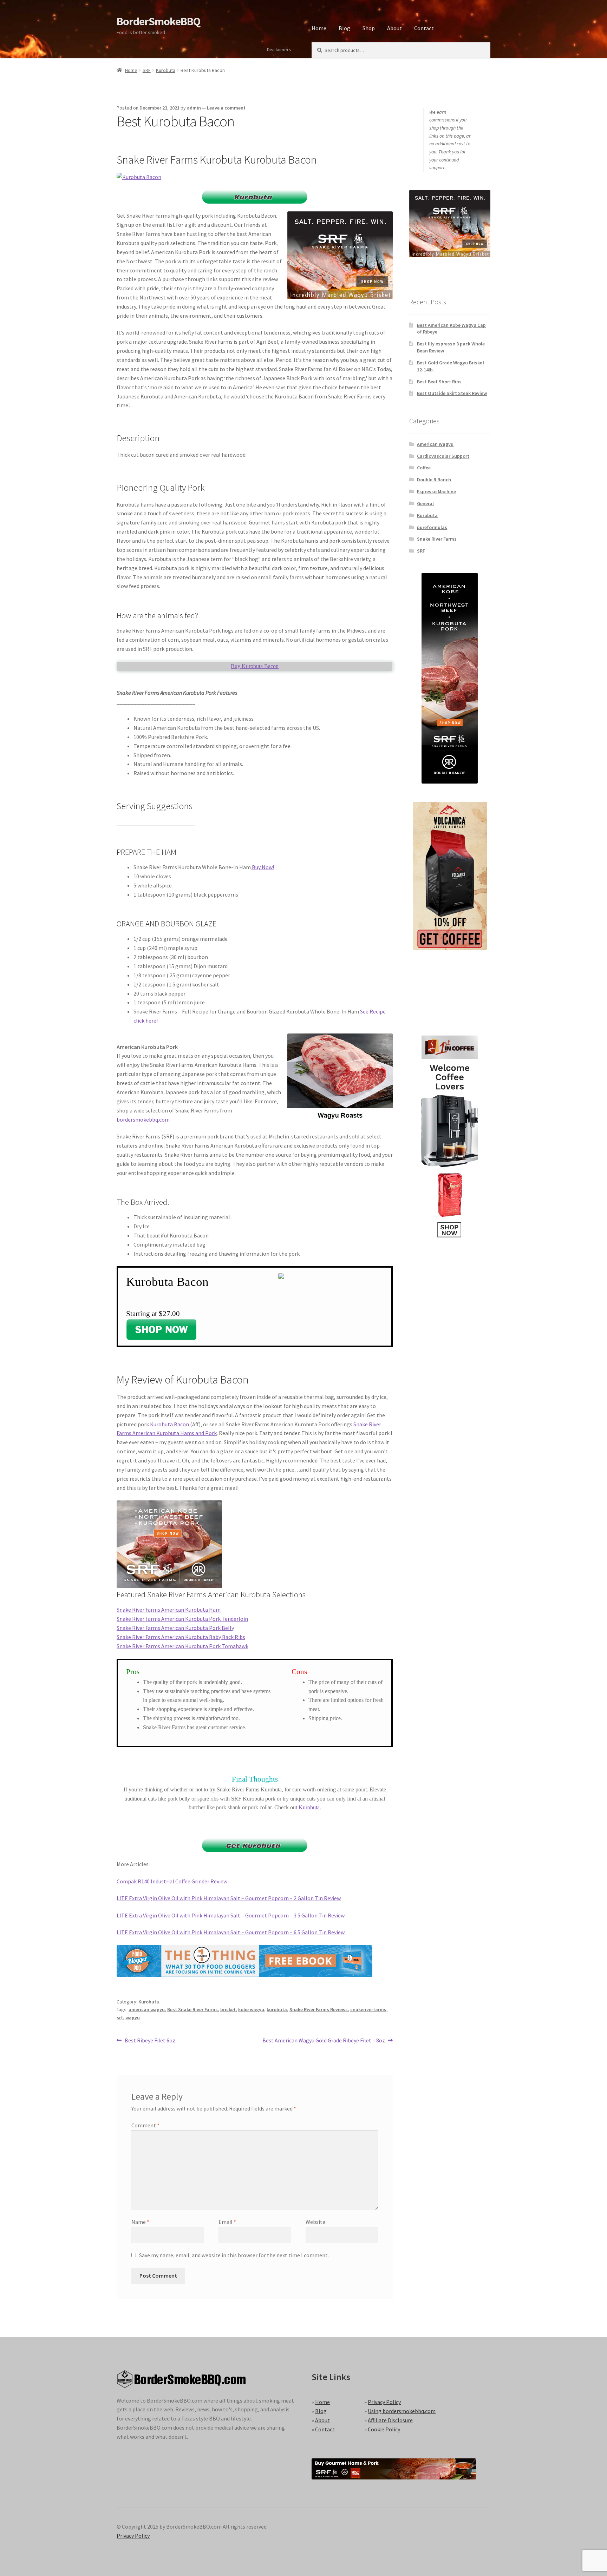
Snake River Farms (437, 539)
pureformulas (432, 527)
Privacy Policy (384, 2402)
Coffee (424, 468)
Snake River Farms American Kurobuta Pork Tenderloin (182, 1619)
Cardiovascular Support (443, 456)
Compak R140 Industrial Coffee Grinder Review (172, 1881)
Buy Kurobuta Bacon (255, 666)
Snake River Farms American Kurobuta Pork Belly (175, 1628)
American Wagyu (435, 444)
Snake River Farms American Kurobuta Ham (169, 1610)
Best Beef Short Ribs (439, 382)
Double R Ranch (434, 480)
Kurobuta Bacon (169, 1424)
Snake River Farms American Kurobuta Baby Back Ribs (181, 1637)
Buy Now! (262, 867)
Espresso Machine (436, 491)
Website (315, 2222)
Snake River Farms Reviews (319, 2009)
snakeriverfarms (368, 2009)
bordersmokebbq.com (143, 1119)
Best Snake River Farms (192, 2009)
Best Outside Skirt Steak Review (452, 393)
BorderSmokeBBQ (158, 21)
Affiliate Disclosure (390, 2420)
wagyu (133, 2017)
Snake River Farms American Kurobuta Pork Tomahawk (182, 1646)
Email (227, 2222)
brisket (228, 2009)
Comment (145, 2125)
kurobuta (277, 2009)
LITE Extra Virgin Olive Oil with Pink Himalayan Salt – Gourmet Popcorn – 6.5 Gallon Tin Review (231, 1932)
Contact (424, 28)
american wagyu (147, 2009)
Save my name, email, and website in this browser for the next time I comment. (234, 2255)
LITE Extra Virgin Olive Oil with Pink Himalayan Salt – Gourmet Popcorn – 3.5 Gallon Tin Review (231, 1915)
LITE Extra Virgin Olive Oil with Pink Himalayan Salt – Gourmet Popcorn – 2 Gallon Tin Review (229, 1898)
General (425, 503)
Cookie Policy (384, 2429)
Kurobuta (166, 70)
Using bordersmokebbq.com (402, 2411)
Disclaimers (279, 49)
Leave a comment (226, 108)
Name (140, 2222)
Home (319, 28)
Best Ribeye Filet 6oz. (150, 2041)
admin (194, 108)
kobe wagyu (251, 2009)
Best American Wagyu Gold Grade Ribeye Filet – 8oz (324, 2041)
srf (120, 2017)
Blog (344, 28)
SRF (147, 70)
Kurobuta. (310, 1807)
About (394, 28)
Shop (369, 28)
